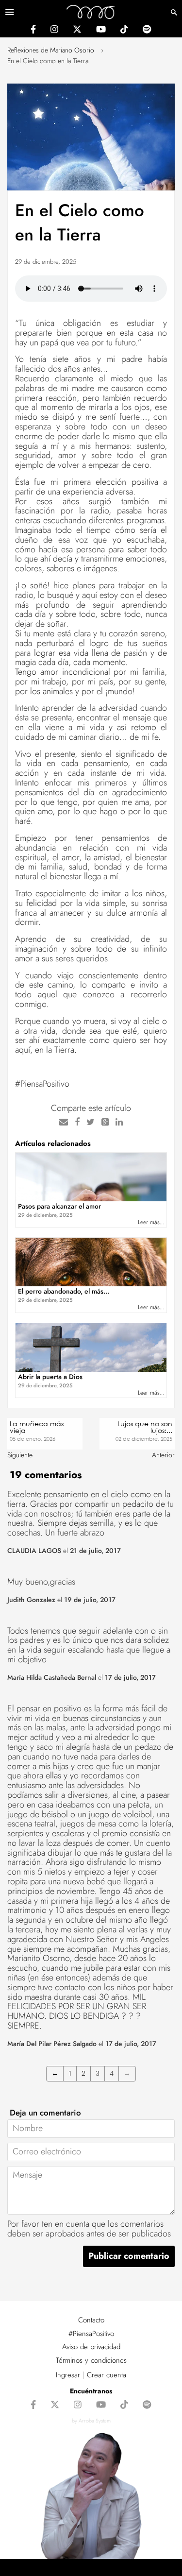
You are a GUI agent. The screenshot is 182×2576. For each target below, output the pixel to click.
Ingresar (68, 2375)
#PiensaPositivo (91, 2334)
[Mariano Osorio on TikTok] (124, 31)
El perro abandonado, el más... (64, 1295)
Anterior (163, 1455)
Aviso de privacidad (91, 2347)
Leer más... (151, 1222)
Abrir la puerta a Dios (50, 1377)
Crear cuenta (107, 2375)
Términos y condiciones (91, 2360)
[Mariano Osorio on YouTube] (101, 31)
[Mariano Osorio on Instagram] (54, 31)
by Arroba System (91, 2421)
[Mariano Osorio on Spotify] (147, 31)
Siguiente (20, 1455)
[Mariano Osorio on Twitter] (77, 31)
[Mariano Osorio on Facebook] (33, 31)
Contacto (91, 2320)
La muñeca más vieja (37, 1427)
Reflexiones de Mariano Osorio (51, 50)
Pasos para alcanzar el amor (59, 1206)
